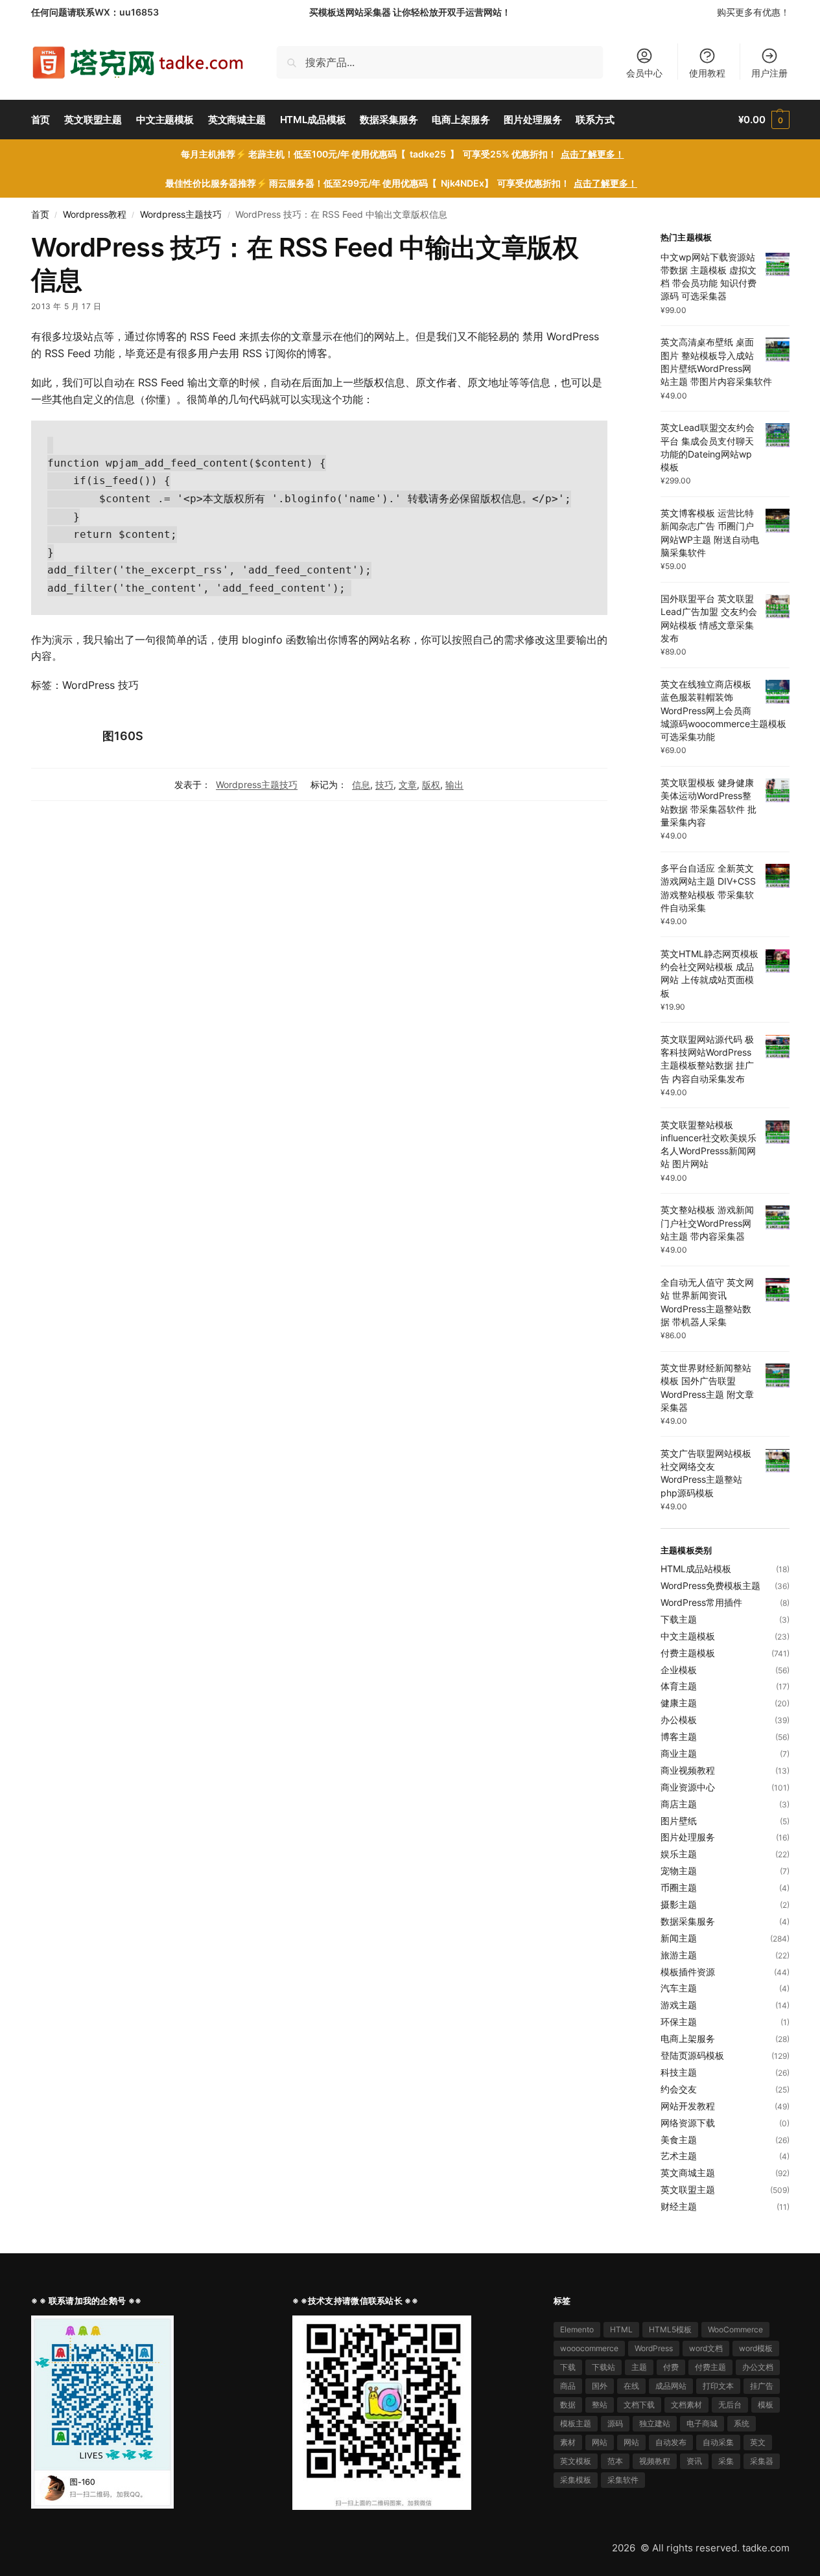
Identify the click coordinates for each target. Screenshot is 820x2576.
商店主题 (679, 1804)
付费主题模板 (688, 1653)
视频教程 (655, 2461)
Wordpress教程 (95, 215)
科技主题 (679, 2072)
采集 (726, 2461)
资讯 (694, 2461)
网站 (600, 2442)
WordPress (654, 2348)
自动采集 (718, 2442)
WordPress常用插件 (701, 1602)
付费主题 (710, 2367)
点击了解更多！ (592, 154)
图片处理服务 (688, 1837)
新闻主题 (679, 1938)
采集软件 (623, 2480)
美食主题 (679, 2140)
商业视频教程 (688, 1770)
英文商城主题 (688, 2173)
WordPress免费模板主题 (710, 1585)
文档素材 (686, 2405)
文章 (408, 784)
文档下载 (639, 2405)
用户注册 (769, 73)
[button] (764, 120)
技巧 (384, 784)
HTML (621, 2329)
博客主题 (679, 1736)
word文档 (706, 2348)
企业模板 (679, 1670)
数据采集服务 (688, 1921)
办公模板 (679, 1720)
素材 (568, 2442)
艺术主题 (679, 2156)
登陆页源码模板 (692, 2055)
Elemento (577, 2329)
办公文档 (758, 2367)
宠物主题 (679, 1871)
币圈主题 (679, 1887)
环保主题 (679, 2022)
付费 (671, 2367)
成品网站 (671, 2386)
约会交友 (679, 2089)
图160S (123, 736)
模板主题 (576, 2423)
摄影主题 (679, 1904)
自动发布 (671, 2442)
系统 (742, 2423)
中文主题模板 (688, 1636)
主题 (639, 2367)
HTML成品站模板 (696, 1569)
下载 (568, 2367)
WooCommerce (735, 2329)
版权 (431, 784)
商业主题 (679, 1753)
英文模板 (576, 2461)
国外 (600, 2386)
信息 (361, 784)
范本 (615, 2461)
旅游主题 (679, 1955)
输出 (454, 784)
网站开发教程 (688, 2106)
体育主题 (679, 1686)
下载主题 (679, 1619)
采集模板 (576, 2480)
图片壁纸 (679, 1821)
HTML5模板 (670, 2329)
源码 (615, 2423)
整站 (600, 2405)
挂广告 (762, 2386)
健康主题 (679, 1703)
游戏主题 (679, 2005)
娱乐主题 (679, 1854)
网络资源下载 (688, 2123)
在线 (631, 2386)
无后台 (730, 2405)
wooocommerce (589, 2348)
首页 (40, 215)
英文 (758, 2442)
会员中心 (644, 73)
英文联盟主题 (688, 2189)
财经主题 (679, 2206)
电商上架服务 (688, 2038)
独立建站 (655, 2423)
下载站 (603, 2367)
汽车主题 (679, 1988)
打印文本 (718, 2386)
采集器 (762, 2461)
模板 (766, 2405)
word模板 (756, 2348)
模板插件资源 (688, 1972)
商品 (568, 2386)
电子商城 (702, 2423)
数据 (568, 2405)
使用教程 (707, 73)
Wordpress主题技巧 (181, 215)
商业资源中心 (688, 1787)
